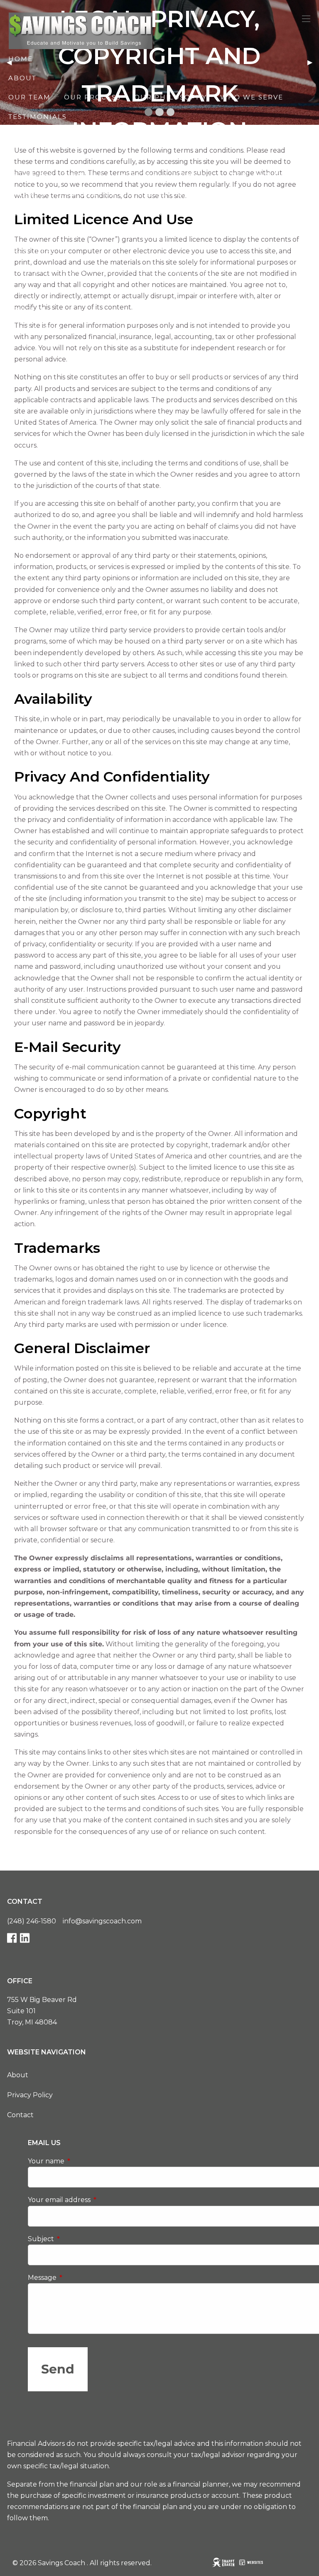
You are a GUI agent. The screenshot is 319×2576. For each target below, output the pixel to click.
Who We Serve (252, 97)
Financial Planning (218, 155)
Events (212, 271)
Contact (20, 2115)
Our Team (29, 97)
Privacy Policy (30, 2095)
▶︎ (313, 62)
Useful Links (154, 271)
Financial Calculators (60, 271)
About (18, 2075)
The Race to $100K (121, 155)
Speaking (148, 213)
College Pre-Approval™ (61, 213)
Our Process (92, 97)
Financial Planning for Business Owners (102, 194)
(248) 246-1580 (32, 1921)
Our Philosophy (171, 97)
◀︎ (12, 62)
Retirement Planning (56, 174)
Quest (174, 290)
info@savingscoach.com (102, 1921)
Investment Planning (166, 174)
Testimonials (38, 117)
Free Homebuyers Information (78, 290)
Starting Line (38, 155)
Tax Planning (256, 174)
